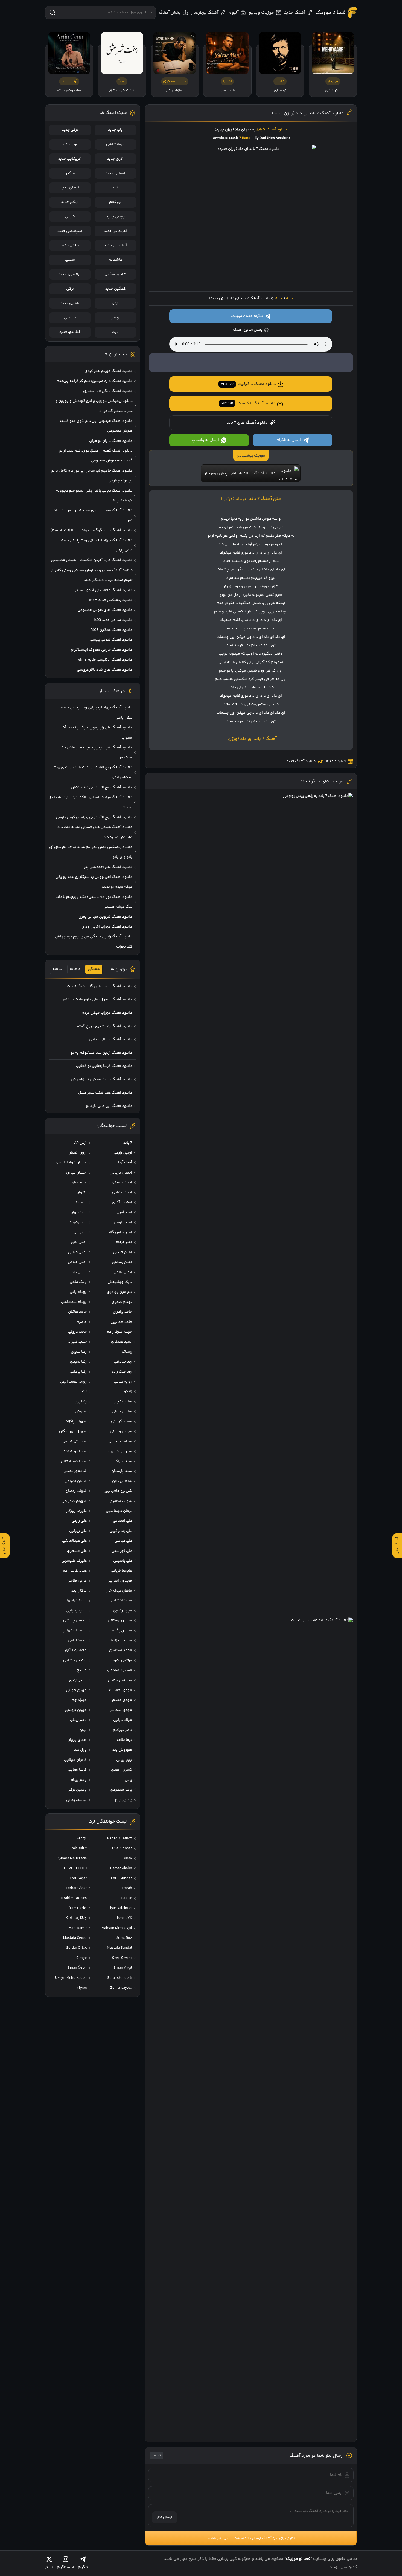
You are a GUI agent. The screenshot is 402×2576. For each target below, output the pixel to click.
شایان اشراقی (76, 1481)
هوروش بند (122, 1750)
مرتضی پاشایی (75, 1660)
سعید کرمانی (122, 1421)
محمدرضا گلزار (76, 1650)
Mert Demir (78, 1928)
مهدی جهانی (76, 1690)
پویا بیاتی (124, 1760)
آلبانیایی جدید (115, 245)
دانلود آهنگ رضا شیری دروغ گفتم (104, 1026)
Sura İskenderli (120, 1978)
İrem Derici (78, 1908)
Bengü (81, 1839)
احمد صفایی (122, 1192)
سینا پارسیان (122, 1471)
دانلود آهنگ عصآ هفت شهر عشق (105, 1093)
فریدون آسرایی (120, 1581)
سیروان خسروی (119, 1451)
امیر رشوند (78, 1222)
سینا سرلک (123, 1461)
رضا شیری (79, 1352)
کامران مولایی (75, 1760)
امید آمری (124, 1212)
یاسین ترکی (77, 1790)
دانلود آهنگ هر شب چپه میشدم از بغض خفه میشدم (96, 753)
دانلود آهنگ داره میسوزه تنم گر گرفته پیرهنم (94, 381)
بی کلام (115, 202)
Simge (81, 1958)
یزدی (115, 303)
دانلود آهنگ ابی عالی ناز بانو (109, 1106)
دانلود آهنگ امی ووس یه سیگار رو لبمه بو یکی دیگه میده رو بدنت (94, 882)
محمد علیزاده (121, 1640)
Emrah (127, 1888)
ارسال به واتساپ (205, 440)
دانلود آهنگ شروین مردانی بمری (105, 917)
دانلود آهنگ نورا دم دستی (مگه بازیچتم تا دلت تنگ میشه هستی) (94, 902)
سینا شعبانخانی (74, 1461)
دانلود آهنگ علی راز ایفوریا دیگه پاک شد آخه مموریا (96, 733)
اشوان (81, 1192)
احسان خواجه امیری (71, 1163)
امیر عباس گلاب (119, 1232)
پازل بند (80, 1750)
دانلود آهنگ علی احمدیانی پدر (108, 867)
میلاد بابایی (123, 1720)
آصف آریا (125, 1163)
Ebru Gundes (122, 1878)
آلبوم (233, 13)
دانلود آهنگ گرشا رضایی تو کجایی (104, 1066)
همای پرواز (78, 1740)
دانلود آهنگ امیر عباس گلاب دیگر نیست (99, 986)
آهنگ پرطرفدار (205, 13)
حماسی (70, 318)
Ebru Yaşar (78, 1878)
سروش (81, 1412)
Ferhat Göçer (76, 1888)
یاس (128, 1780)
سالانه (58, 969)
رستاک (127, 1352)
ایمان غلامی (123, 1272)
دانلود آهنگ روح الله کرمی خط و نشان (102, 788)
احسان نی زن (76, 1173)
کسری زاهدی (122, 1770)
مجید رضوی (123, 1611)
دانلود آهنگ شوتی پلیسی (111, 640)
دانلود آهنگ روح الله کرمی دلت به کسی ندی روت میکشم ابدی (93, 772)
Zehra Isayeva (121, 1988)
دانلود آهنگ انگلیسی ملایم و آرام (105, 660)
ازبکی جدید (70, 202)
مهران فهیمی (76, 1710)
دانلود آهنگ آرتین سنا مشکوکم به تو (101, 1053)
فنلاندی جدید (70, 332)
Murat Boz (124, 1938)
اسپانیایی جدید (70, 231)
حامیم (82, 1322)
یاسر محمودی (121, 1790)
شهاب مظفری (121, 1501)
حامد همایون (121, 1322)
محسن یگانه (122, 1631)
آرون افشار (78, 1153)
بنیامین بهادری (120, 1292)
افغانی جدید (115, 173)
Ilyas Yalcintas (121, 1908)
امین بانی (79, 1242)
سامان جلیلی (122, 1412)
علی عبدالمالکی (74, 1541)
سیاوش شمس (75, 1441)
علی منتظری (77, 1551)
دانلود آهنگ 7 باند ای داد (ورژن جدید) (308, 113)
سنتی (70, 260)
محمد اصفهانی (75, 1631)
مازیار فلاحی (77, 1581)
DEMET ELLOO (75, 1868)
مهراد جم (79, 1700)
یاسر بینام (78, 1780)
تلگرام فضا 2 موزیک (247, 316)
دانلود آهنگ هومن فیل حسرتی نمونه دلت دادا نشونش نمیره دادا (94, 832)
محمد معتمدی (120, 1650)
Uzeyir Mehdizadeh (71, 1978)
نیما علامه (124, 1740)
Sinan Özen (77, 1968)
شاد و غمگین (115, 274)
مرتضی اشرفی (121, 1660)
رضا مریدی (78, 1362)
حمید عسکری (122, 1342)
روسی (115, 318)
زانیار (83, 1392)
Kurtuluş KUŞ (76, 1918)
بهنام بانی (78, 1292)
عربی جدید (70, 144)
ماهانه (75, 969)
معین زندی (78, 1680)
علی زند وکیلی (121, 1531)
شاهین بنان (122, 1481)
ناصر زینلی (78, 1720)
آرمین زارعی (123, 1153)
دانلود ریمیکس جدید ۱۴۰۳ (110, 600)
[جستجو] (53, 13)
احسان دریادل (121, 1173)
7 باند (278, 298)
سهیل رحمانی (121, 1431)
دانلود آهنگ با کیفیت (248, 384)
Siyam (82, 1988)
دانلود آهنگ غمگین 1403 (112, 630)
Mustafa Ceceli (75, 1938)
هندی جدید (70, 245)
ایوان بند (79, 1272)
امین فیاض (77, 1262)
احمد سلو (79, 1183)
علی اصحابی (123, 1521)
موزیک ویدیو (261, 13)
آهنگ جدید (295, 13)
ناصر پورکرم (123, 1730)
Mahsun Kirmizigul (117, 1928)
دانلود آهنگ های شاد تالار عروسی (104, 670)
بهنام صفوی (122, 1302)
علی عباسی (123, 1541)
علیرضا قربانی (121, 1571)
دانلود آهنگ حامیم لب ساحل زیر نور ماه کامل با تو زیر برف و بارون (92, 476)
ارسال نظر (164, 2517)
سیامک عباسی (120, 1441)
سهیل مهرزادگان (73, 1431)
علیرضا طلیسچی (74, 1561)
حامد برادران (123, 1312)
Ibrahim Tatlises (74, 1898)
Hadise (126, 1898)
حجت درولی (77, 1332)
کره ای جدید (70, 188)
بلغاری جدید (70, 303)
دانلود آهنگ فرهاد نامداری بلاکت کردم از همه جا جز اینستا (91, 802)
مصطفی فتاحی (120, 1680)
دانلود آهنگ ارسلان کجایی (110, 1039)
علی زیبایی (78, 1531)
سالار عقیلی (123, 1402)
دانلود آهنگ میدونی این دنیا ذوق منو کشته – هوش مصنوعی (94, 426)
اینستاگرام (65, 2567)
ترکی (70, 289)
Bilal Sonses (122, 1848)
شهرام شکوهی (74, 1501)
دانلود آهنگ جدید (301, 761)
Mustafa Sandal (120, 1948)
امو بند (81, 1203)
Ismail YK (125, 1918)
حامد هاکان (77, 1312)
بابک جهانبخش (120, 1282)
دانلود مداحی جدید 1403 (113, 620)
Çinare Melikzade (72, 1858)
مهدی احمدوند (120, 1690)
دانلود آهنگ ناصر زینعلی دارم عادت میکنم (97, 1000)
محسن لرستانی (120, 1620)
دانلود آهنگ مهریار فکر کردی (108, 371)
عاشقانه (115, 260)
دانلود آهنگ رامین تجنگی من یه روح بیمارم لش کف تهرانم (94, 942)
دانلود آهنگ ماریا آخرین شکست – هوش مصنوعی (91, 560)
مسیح (82, 1670)
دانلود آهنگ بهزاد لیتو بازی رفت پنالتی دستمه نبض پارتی (95, 545)
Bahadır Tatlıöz (120, 1839)
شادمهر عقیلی (75, 1471)
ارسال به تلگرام (289, 440)
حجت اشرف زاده (120, 1332)
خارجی (70, 217)
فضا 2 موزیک (330, 13)
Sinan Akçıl (123, 1968)
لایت (115, 332)
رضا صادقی (123, 1362)
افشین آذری (122, 1203)
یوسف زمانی (76, 1800)
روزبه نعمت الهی (73, 1382)
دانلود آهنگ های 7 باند (247, 423)
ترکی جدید (70, 130)
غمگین (70, 173)
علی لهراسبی (122, 1551)
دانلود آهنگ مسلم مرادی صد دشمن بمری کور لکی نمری (91, 515)
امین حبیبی (123, 1252)
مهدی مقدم (122, 1700)
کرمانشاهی (115, 144)
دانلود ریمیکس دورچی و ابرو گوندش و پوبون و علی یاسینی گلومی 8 (94, 406)
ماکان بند (79, 1591)
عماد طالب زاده (75, 1571)
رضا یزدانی (78, 1372)
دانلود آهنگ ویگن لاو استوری (108, 391)
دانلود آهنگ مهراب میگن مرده (107, 1013)
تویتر (49, 2567)
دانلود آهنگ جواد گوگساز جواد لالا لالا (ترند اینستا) (91, 530)
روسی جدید (115, 217)
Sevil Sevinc (122, 1958)
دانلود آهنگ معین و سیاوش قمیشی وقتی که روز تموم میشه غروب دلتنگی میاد (92, 575)
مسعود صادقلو (120, 1670)
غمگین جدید (115, 289)
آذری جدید (115, 159)
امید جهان (78, 1212)
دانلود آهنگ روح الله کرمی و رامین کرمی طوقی (94, 817)
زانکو (128, 1392)
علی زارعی (79, 1521)
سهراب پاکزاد (76, 1421)
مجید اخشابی (121, 1601)
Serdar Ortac (76, 1948)
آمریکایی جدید (70, 159)
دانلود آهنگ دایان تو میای (111, 441)
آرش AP (80, 1143)
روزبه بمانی (123, 1382)
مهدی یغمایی (121, 1710)
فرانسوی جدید (70, 274)
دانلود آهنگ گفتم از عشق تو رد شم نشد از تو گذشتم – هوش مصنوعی (96, 456)
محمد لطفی (77, 1640)
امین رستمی (122, 1262)
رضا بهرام (79, 1402)
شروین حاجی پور (118, 1491)
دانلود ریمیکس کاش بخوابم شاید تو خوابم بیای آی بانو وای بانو (91, 852)
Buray (127, 1858)
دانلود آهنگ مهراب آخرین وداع (107, 927)
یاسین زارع (123, 1800)
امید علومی (123, 1222)
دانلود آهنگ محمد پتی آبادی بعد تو (103, 590)
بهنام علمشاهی (74, 1302)
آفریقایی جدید (115, 231)
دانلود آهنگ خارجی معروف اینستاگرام (101, 650)
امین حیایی (77, 1252)
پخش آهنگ (170, 13)
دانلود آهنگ (277, 130)
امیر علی (80, 1232)
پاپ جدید (115, 130)
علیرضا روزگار (76, 1511)
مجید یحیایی (76, 1611)
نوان (83, 1730)
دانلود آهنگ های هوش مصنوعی (105, 610)
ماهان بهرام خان (119, 1591)
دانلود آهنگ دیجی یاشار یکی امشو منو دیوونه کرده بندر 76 (94, 496)
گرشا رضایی (77, 1770)
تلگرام (83, 2567)
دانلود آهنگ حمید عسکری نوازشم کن (101, 1079)
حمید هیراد (78, 1342)
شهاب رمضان (76, 1491)
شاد (115, 188)
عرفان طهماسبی (119, 1511)
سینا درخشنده (75, 1451)
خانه (289, 298)
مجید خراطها (77, 1601)
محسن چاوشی (75, 1620)
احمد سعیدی (122, 1183)
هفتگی (94, 969)
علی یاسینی (123, 1561)
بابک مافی (78, 1282)
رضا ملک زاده (122, 1372)
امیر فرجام (124, 1242)
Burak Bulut (77, 1848)
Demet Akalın (121, 1868)
